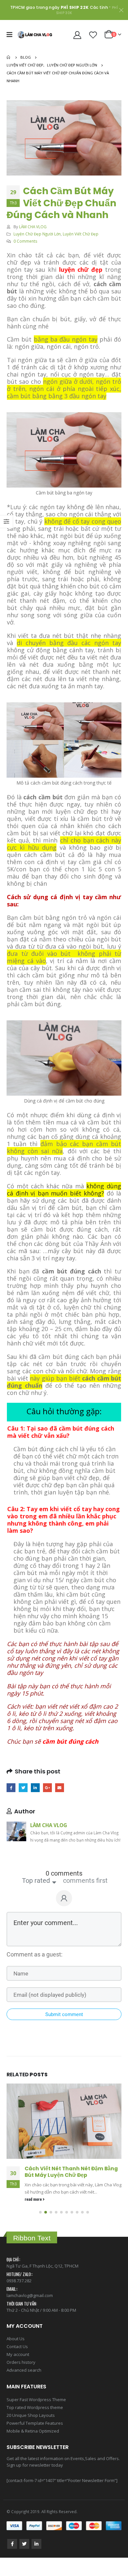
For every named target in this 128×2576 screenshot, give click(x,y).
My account (18, 2340)
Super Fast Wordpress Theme (36, 2385)
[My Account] (77, 35)
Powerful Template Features (35, 2409)
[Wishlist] (93, 35)
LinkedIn (35, 1788)
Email (60, 1788)
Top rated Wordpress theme (35, 2393)
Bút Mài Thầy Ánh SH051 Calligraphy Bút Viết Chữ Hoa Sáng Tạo (73, 2172)
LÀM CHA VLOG (33, 227)
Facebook (11, 1788)
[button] (40, 2198)
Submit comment (64, 2014)
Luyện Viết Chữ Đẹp (81, 234)
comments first (85, 1881)
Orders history (21, 2348)
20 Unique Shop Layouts (31, 2401)
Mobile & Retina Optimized (33, 2417)
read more (34, 2185)
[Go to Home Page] (9, 57)
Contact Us (17, 2332)
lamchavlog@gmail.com (30, 2281)
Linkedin (36, 2530)
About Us (16, 2324)
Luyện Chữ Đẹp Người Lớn (37, 234)
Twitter (23, 1788)
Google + (47, 1788)
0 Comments (25, 241)
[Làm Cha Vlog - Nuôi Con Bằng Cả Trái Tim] (35, 35)
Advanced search (24, 2356)
